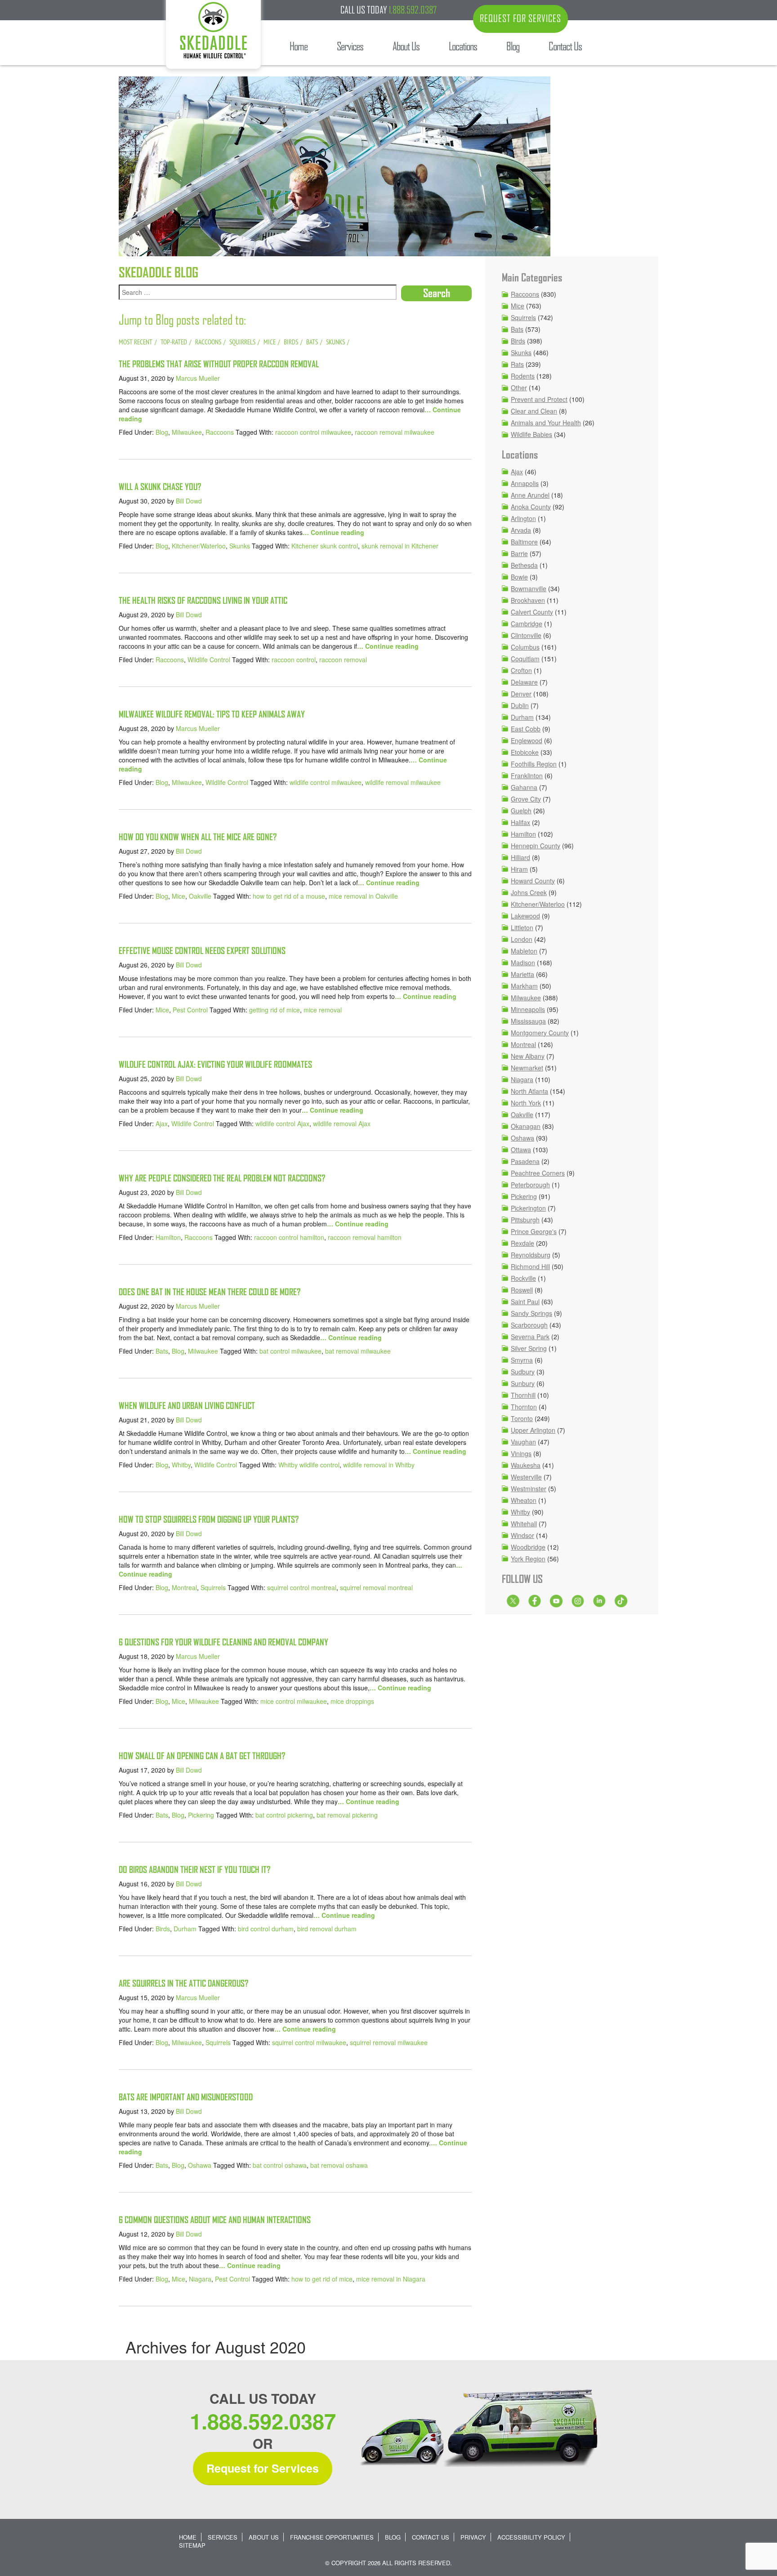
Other (519, 388)
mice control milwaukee (294, 1701)
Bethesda (524, 565)
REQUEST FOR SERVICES (520, 18)
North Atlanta (529, 1091)
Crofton (521, 670)
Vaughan (523, 1442)
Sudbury (523, 1372)
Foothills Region (534, 764)
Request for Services (263, 2468)
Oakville (200, 896)
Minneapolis (528, 1009)
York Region (528, 1559)
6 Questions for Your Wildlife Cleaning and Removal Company (223, 1642)
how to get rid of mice (322, 2279)
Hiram (519, 869)
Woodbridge (528, 1547)
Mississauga (528, 1021)
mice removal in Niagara (391, 2279)
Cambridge (527, 624)
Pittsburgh (525, 1220)
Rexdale (522, 1243)
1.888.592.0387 (413, 10)
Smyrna (522, 1360)
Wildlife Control (209, 660)
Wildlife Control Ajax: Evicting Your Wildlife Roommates (215, 1064)
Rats (517, 364)
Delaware (524, 682)
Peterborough (530, 1185)
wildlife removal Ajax (342, 1123)
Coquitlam (525, 659)
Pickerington (528, 1208)
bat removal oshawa (339, 2165)
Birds (163, 1929)
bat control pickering (284, 1815)
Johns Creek (529, 892)
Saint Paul (525, 1301)
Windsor (522, 1535)
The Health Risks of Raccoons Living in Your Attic (203, 600)
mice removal (323, 1010)
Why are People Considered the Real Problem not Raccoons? (222, 1178)
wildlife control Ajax (282, 1123)
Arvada (521, 530)
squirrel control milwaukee (309, 2042)
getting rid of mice (275, 1010)
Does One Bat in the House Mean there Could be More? (210, 1292)
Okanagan (526, 1126)
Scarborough (529, 1325)
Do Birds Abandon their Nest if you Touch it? (194, 1870)
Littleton (522, 927)
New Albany (528, 1056)
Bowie (519, 577)
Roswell (522, 1290)
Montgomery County (540, 1033)
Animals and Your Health (546, 423)
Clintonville (526, 635)
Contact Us (431, 2537)
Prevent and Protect (539, 399)
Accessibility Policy (531, 2537)
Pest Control (190, 1010)
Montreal (184, 1587)
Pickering (201, 1815)
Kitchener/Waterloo (199, 546)
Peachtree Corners (538, 1173)
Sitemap (192, 2545)
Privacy (473, 2537)
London (522, 939)
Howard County (533, 881)
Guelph (521, 811)
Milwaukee (187, 432)
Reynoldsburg (531, 1255)
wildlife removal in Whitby (379, 1465)
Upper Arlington (533, 1430)
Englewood (527, 740)
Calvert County (532, 612)
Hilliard (520, 857)
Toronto (522, 1418)
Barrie (519, 553)
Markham (524, 986)
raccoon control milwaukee (313, 432)
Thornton (524, 1407)
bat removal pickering (347, 1815)
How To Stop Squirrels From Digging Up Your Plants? (209, 1519)
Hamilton (168, 1237)
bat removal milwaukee (358, 1351)
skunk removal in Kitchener (400, 546)
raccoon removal (343, 660)
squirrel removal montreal (376, 1587)
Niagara (200, 2279)
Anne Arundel (530, 495)
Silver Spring (529, 1348)
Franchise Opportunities (332, 2537)
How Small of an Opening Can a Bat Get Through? (202, 1756)
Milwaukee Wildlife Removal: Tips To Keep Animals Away (212, 714)
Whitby (181, 1465)
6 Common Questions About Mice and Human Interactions (215, 2220)
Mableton (524, 951)
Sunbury (523, 1383)
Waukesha (526, 1465)
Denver (521, 694)
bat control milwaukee (290, 1351)
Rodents (523, 376)
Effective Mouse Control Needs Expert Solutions (202, 951)
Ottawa (521, 1150)
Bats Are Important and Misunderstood (186, 2097)
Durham (185, 1929)
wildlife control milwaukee (326, 782)
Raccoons (220, 432)
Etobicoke (525, 752)
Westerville (526, 1477)
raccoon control (294, 660)
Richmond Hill (530, 1266)
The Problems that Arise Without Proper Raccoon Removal (219, 364)
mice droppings (352, 1701)
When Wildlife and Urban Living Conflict (187, 1406)
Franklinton (527, 775)
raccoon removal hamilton (365, 1237)
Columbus (525, 647)
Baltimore (524, 542)
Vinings (521, 1453)
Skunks (240, 546)
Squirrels (213, 1587)
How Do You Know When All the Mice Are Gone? (198, 837)
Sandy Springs (531, 1313)
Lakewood (525, 916)
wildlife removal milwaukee (403, 782)
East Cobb (526, 729)
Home (188, 2537)
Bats (162, 1351)
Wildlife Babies (531, 434)
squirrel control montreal (302, 1587)
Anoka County (531, 507)
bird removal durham (327, 1929)
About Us (264, 2537)
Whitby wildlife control (309, 1465)
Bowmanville (529, 588)
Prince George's (534, 1231)
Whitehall (524, 1524)
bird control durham (266, 1929)
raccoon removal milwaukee (395, 432)
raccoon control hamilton (289, 1237)
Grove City (526, 799)
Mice (179, 896)
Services (223, 2537)
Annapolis (525, 483)
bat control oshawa (280, 2165)
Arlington (523, 518)
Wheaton (524, 1500)
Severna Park (530, 1337)
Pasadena (525, 1161)
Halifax (520, 822)
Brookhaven (528, 600)
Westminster (529, 1489)
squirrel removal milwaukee (389, 2042)
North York (526, 1103)
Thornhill (523, 1395)
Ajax (162, 1123)
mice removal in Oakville (363, 896)
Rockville (523, 1278)
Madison (523, 963)
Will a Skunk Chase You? (160, 487)
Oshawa (200, 2165)
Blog (162, 432)
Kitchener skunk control (325, 546)
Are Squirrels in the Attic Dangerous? (183, 1983)
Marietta (522, 974)
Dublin (520, 705)
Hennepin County (536, 846)
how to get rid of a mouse (289, 896)
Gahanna (524, 787)
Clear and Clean (534, 411)
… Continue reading (333, 532)
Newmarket (527, 1068)
